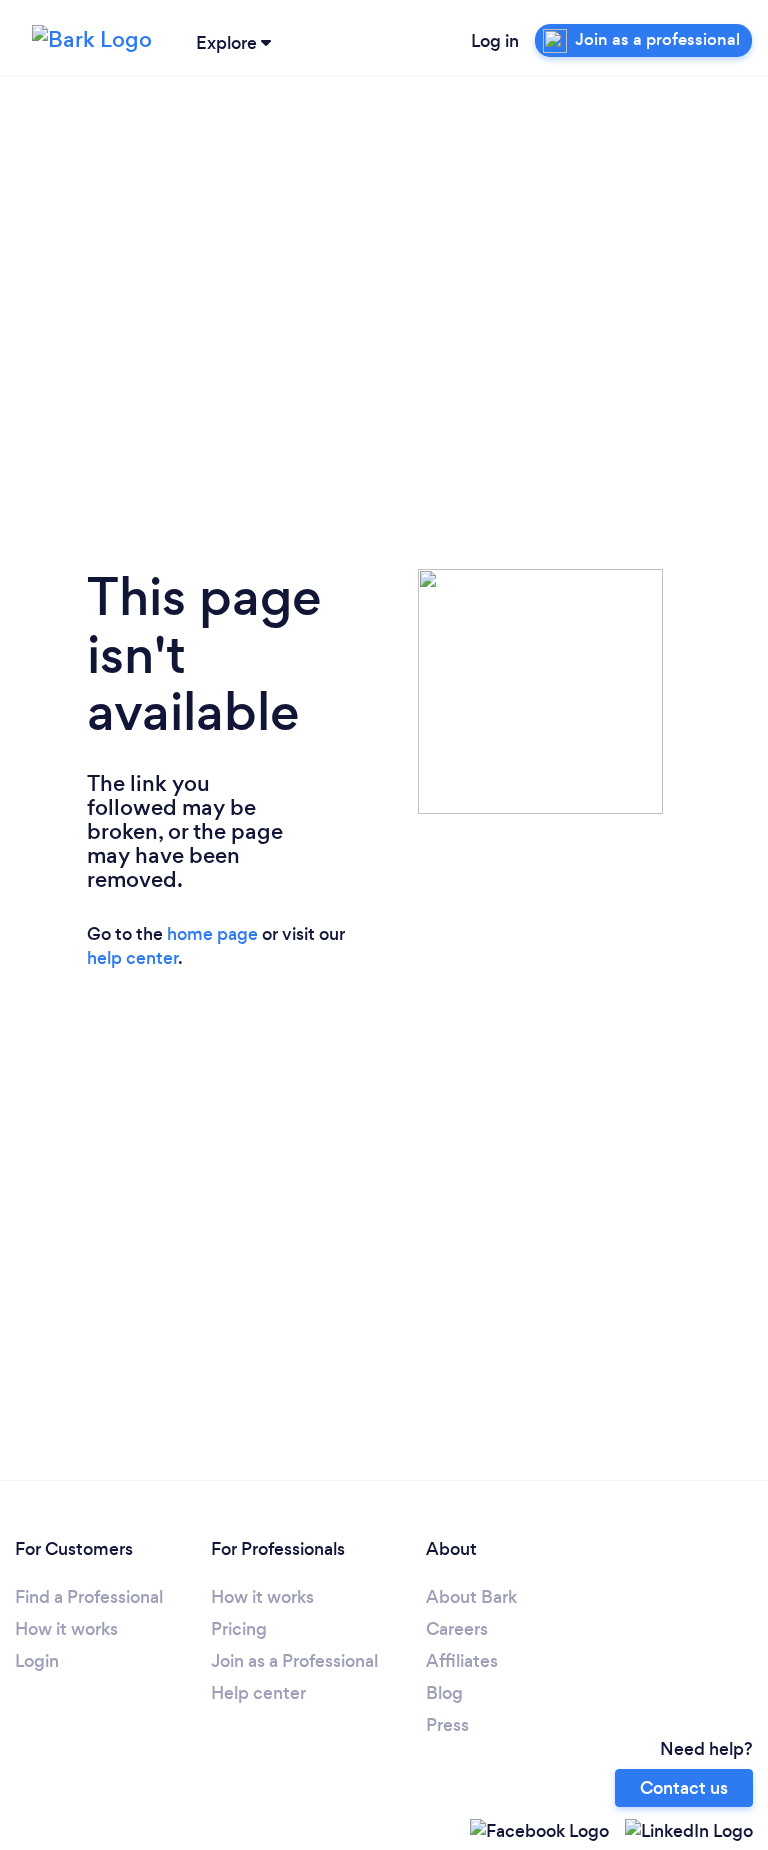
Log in (495, 41)
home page (212, 934)
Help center (258, 1693)
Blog (444, 1693)
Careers (457, 1629)
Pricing (239, 1629)
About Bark (471, 1597)
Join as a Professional (294, 1661)
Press (447, 1725)
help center (132, 958)
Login (37, 1661)
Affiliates (462, 1661)
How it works (66, 1629)
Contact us (684, 1788)
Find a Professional (89, 1597)
